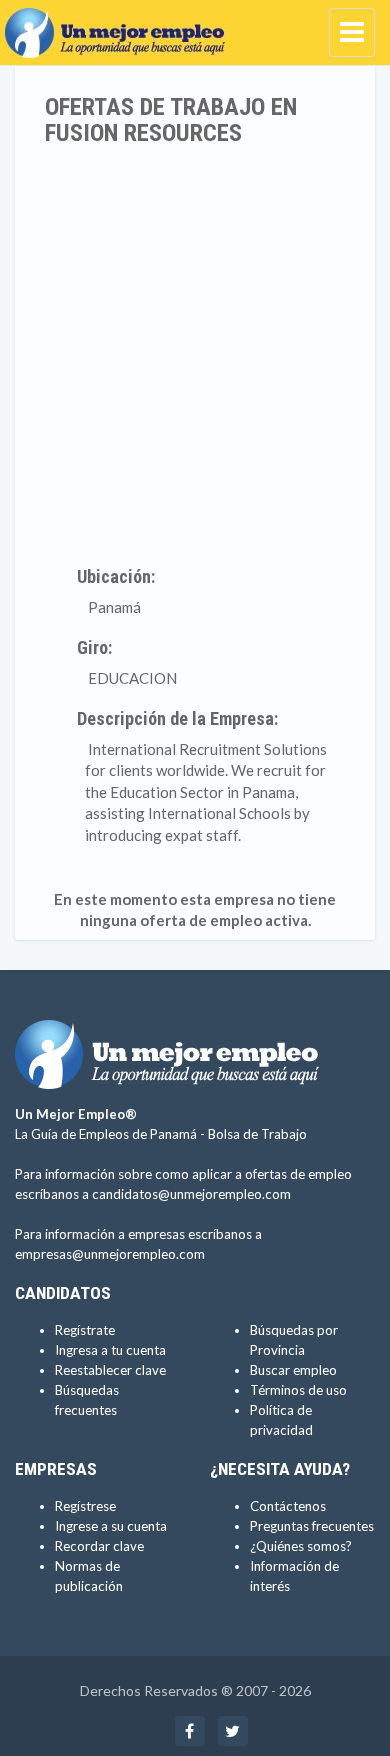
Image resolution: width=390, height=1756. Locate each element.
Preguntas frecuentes (312, 1526)
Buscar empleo (293, 1370)
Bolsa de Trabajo (257, 1134)
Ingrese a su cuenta (111, 1526)
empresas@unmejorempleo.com (110, 1254)
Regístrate (85, 1330)
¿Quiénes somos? (301, 1546)
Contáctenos (288, 1506)
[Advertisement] (195, 352)
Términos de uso (298, 1390)
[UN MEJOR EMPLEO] (120, 25)
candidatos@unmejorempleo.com (191, 1194)
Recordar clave (99, 1546)
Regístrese (85, 1506)
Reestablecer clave (110, 1370)
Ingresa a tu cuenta (110, 1350)
